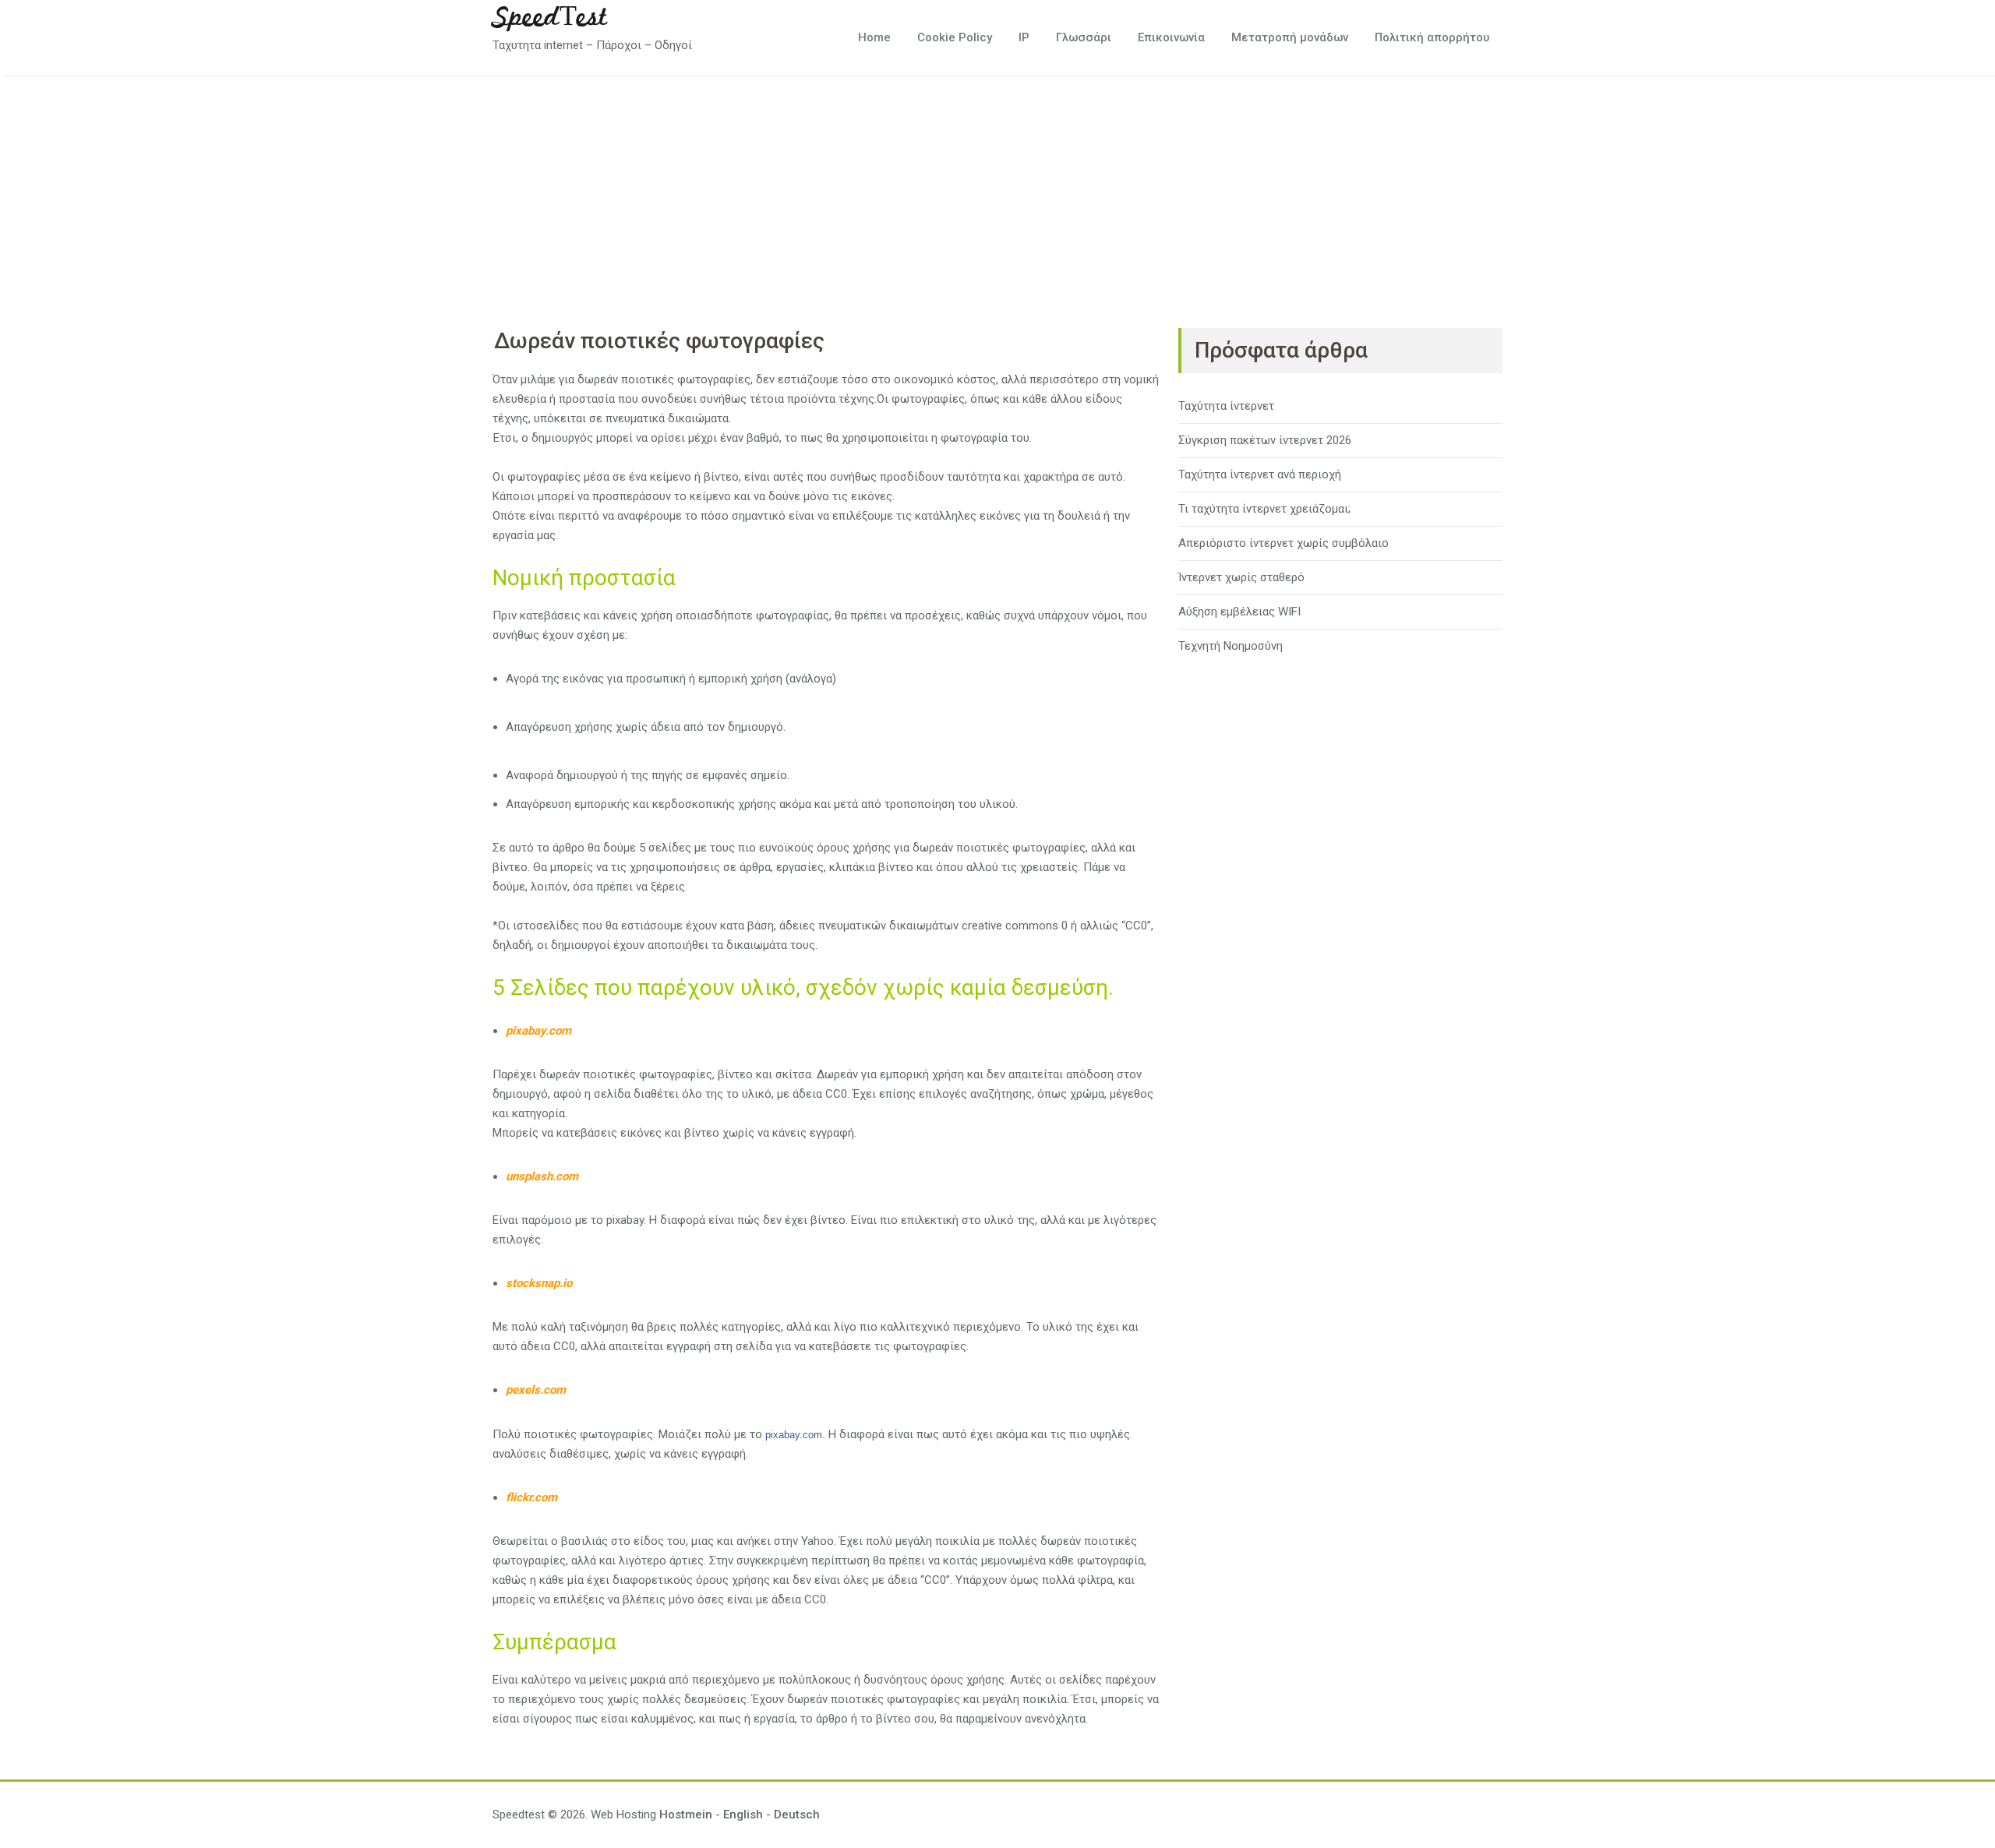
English (743, 1814)
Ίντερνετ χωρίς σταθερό (1241, 577)
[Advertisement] (997, 192)
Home (874, 37)
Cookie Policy (955, 37)
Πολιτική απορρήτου (1432, 37)
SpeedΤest (550, 18)
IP (1024, 37)
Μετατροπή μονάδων (1290, 37)
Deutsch (797, 1814)
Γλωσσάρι (1084, 37)
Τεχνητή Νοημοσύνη (1231, 646)
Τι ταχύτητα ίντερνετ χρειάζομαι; (1264, 509)
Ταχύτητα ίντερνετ (1226, 406)
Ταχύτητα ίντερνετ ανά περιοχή (1260, 474)
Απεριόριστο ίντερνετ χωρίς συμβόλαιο (1284, 543)
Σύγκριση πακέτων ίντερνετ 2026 (1265, 440)
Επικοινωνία (1171, 37)
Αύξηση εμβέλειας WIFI (1239, 612)
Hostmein (686, 1814)
